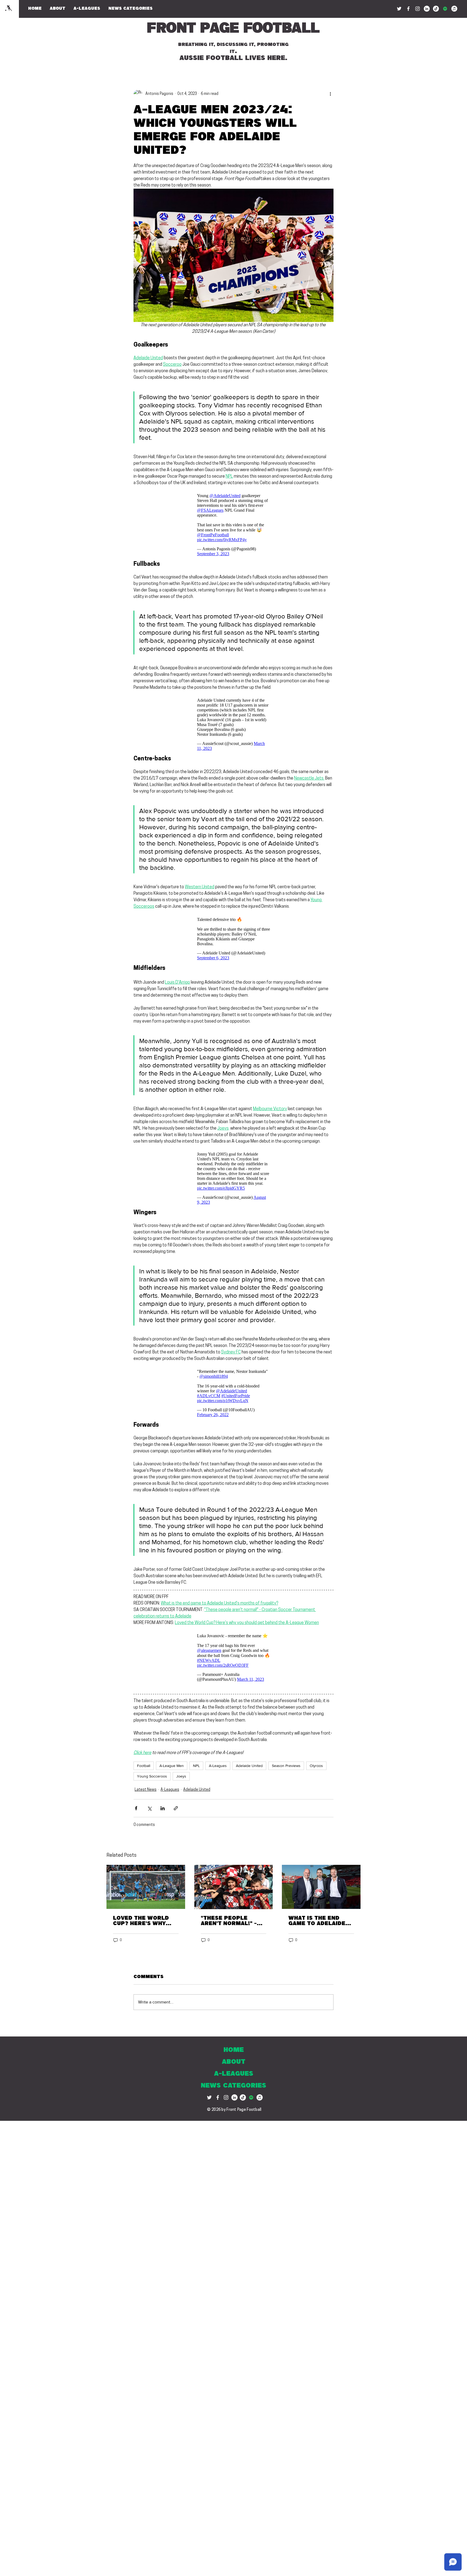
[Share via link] (176, 1808)
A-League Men (172, 1766)
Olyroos (316, 1766)
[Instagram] (418, 9)
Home (234, 2050)
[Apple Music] (454, 9)
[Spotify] (445, 9)
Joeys (181, 1776)
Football (144, 1766)
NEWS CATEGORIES (234, 2086)
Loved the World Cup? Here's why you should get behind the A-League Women (141, 1921)
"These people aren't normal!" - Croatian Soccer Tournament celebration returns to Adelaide (229, 1921)
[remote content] (234, 523)
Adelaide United (249, 1766)
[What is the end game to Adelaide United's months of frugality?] (321, 1887)
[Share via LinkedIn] (163, 1808)
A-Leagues (218, 1766)
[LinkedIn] (427, 9)
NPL (196, 1766)
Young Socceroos (152, 1776)
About (234, 2062)
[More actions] (330, 94)
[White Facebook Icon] (218, 2097)
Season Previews (286, 1766)
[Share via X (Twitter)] (149, 1808)
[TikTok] (436, 9)
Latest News (146, 1790)
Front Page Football (233, 29)
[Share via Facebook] (136, 1808)
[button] (131, 9)
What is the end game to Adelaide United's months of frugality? (320, 1921)
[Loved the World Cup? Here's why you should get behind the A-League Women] (146, 1887)
